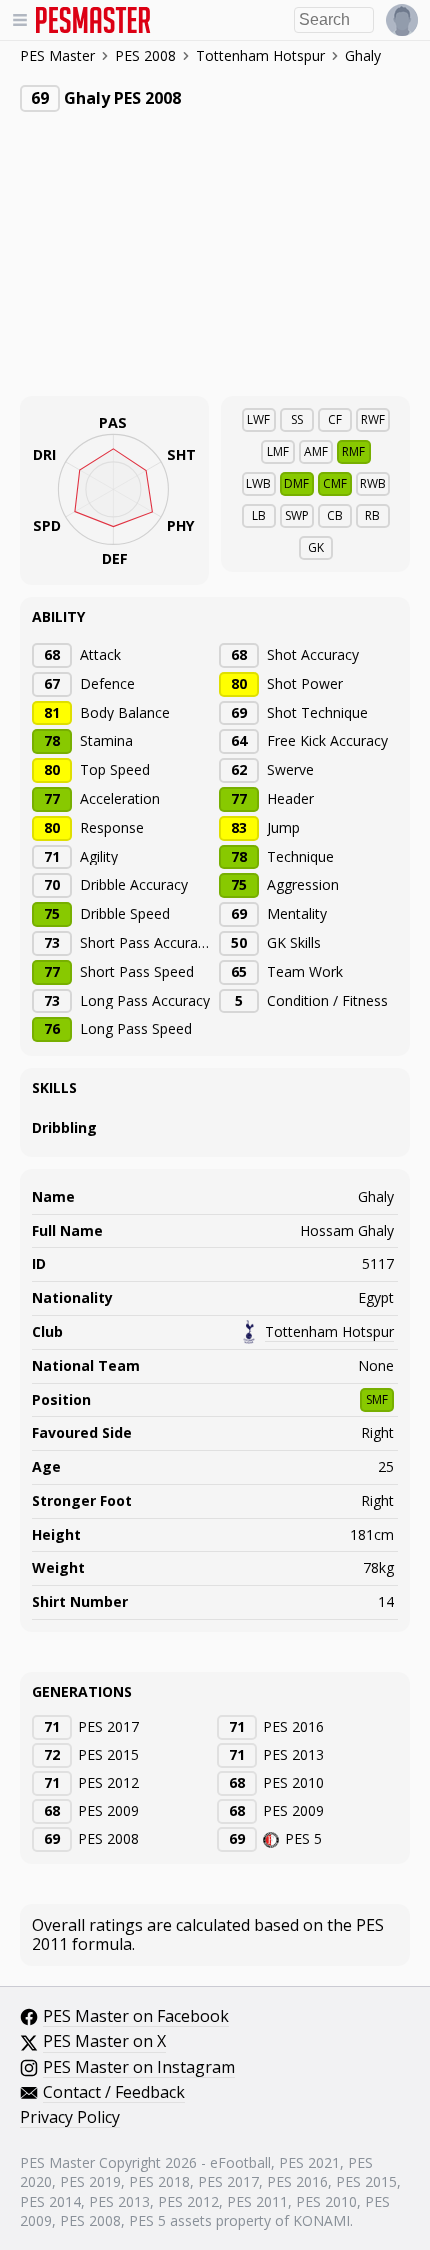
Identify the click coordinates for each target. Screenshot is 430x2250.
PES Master (57, 56)
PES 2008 (145, 55)
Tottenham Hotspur (260, 55)
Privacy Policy (70, 2118)
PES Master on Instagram (139, 2068)
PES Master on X (104, 2042)
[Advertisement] (170, 267)
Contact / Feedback (114, 2093)
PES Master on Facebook (136, 2017)
